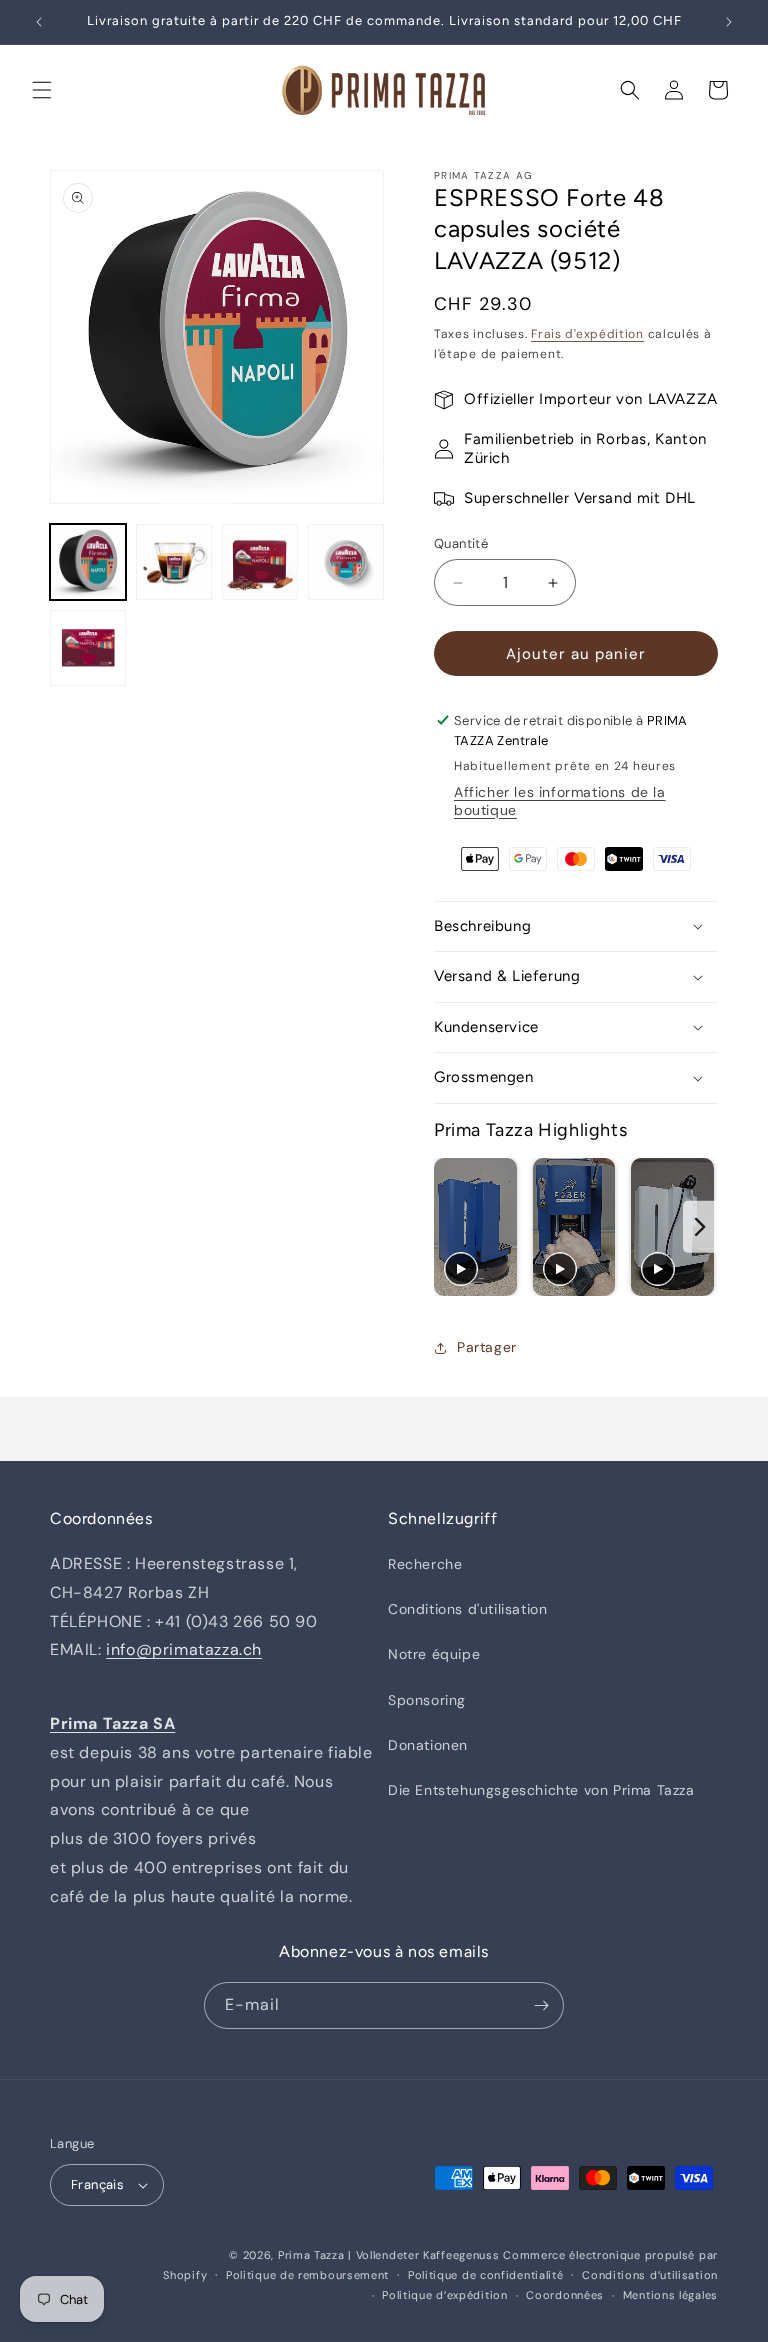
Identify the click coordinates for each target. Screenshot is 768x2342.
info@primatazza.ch (184, 1649)
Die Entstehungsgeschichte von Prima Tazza (541, 1790)
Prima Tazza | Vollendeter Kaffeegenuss (389, 2255)
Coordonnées (565, 2295)
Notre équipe (434, 1654)
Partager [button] (487, 1347)
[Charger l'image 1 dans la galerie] (88, 562)
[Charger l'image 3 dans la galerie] (260, 562)
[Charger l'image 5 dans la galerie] (88, 648)
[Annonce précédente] (39, 22)
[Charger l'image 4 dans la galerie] (346, 562)
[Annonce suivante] (729, 22)
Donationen (428, 1745)
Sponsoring (427, 1700)
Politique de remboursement (307, 2275)
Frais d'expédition (587, 334)
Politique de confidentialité (486, 2275)
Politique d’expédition (444, 2295)
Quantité (461, 543)
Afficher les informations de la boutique (560, 801)
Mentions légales (670, 2295)
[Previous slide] (451, 1227)
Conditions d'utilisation (467, 1609)
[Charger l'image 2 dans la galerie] (174, 562)
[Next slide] (700, 1227)
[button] (42, 90)
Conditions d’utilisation (650, 2275)
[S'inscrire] (541, 2005)
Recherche (425, 1564)
